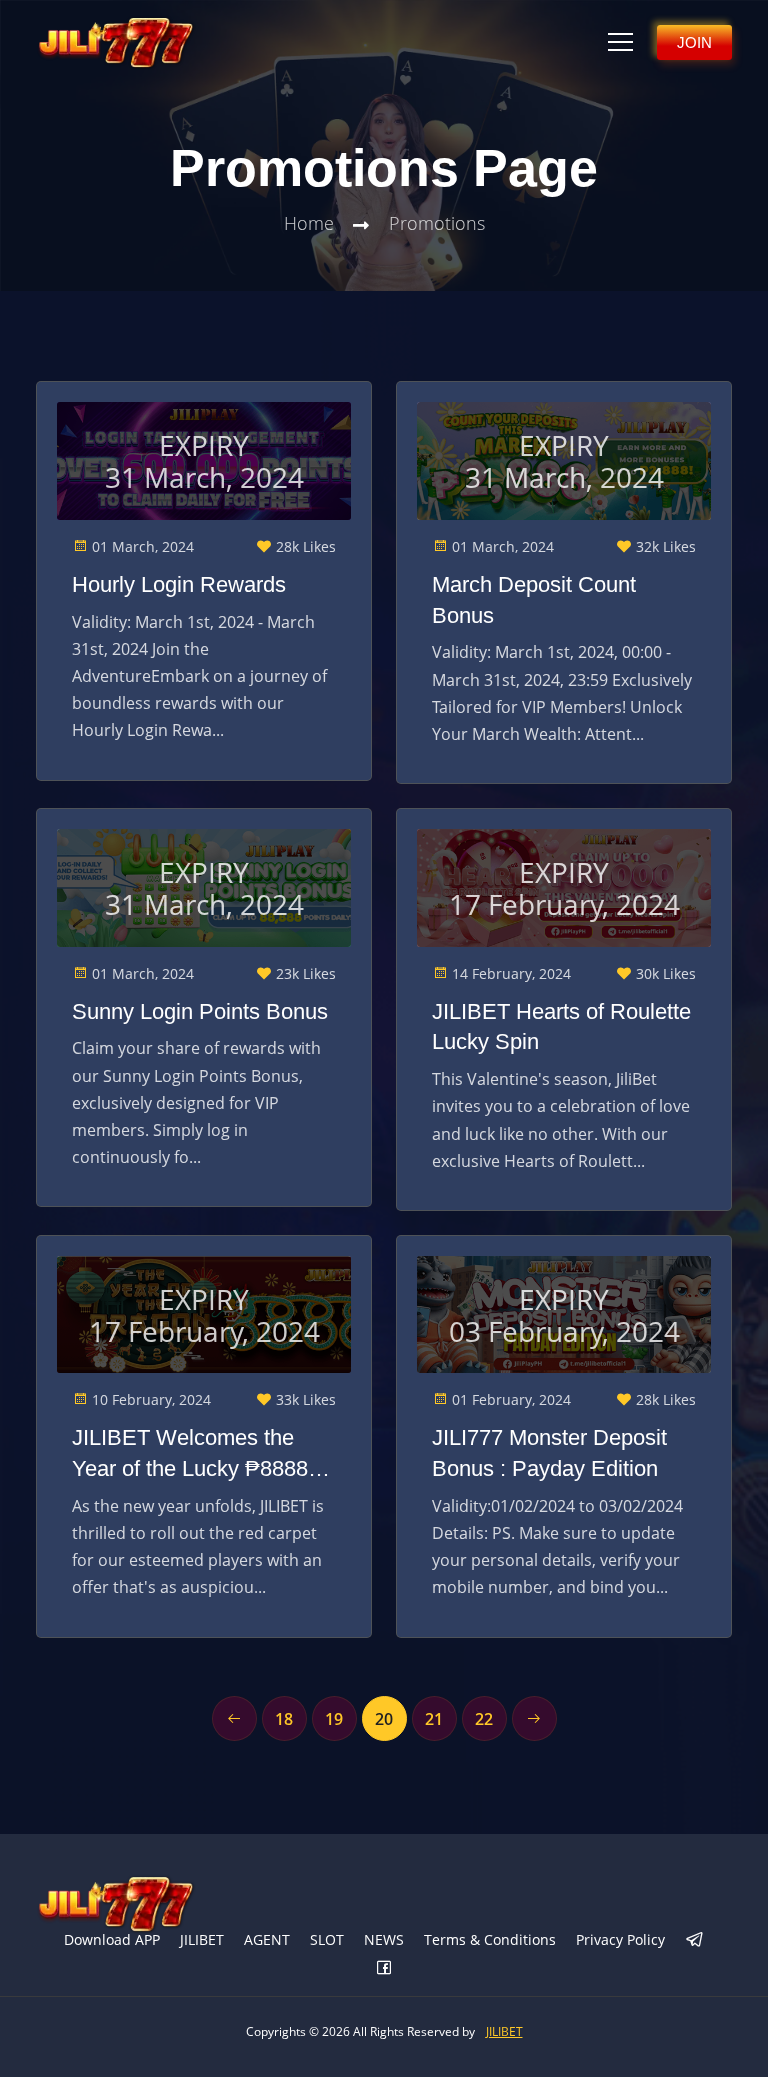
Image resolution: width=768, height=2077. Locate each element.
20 (384, 1719)
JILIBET (202, 1939)
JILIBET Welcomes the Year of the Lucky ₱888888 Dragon (202, 1455)
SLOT (327, 1939)
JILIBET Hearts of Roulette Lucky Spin (561, 1027)
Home (309, 223)
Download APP (112, 1939)
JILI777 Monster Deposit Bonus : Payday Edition (549, 1453)
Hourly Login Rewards (179, 584)
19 (334, 1719)
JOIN (694, 42)
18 (284, 1719)
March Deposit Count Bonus (534, 600)
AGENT (267, 1939)
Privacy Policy (620, 1939)
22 (484, 1719)
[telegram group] (695, 1941)
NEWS (384, 1939)
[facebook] (384, 1969)
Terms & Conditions (490, 1939)
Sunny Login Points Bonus (200, 1011)
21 (434, 1719)
